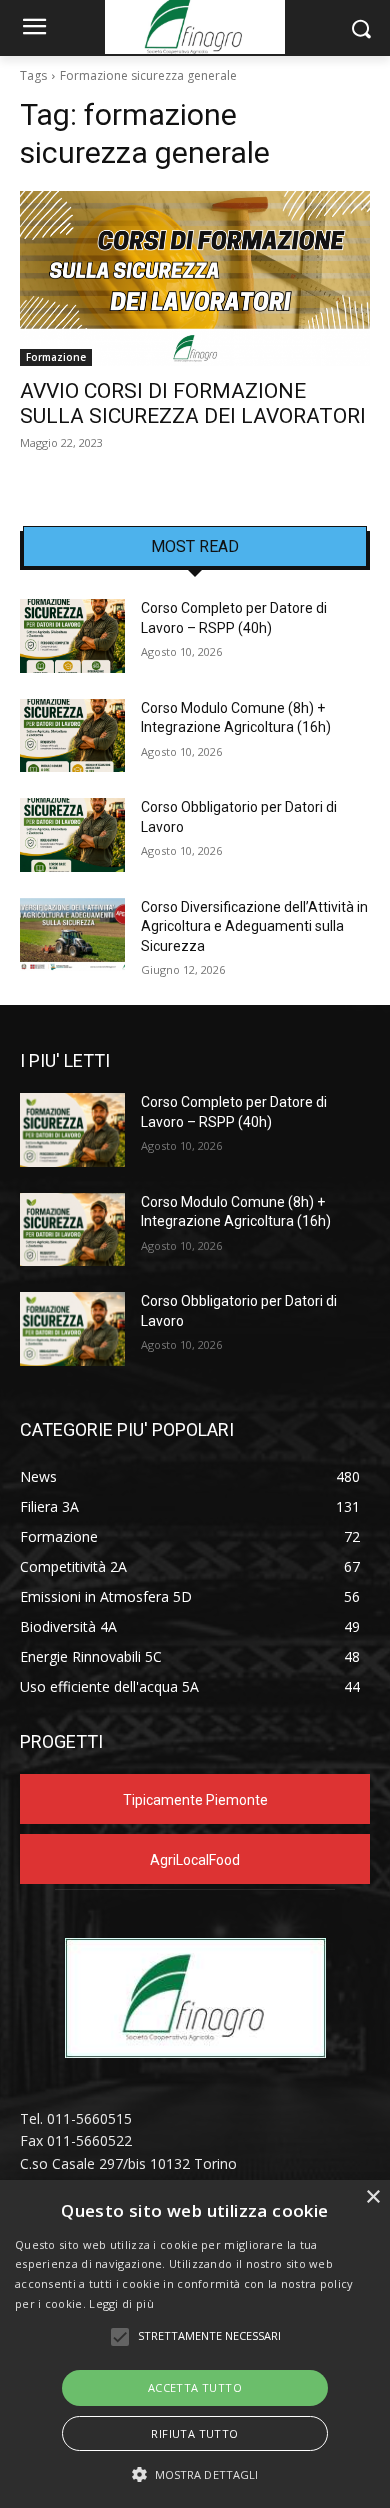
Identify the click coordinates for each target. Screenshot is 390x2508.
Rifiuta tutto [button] (194, 2433)
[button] (195, 2474)
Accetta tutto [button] (195, 2387)
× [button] (372, 2197)
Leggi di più (121, 2303)
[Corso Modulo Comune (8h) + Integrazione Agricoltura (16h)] (72, 736)
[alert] (195, 2344)
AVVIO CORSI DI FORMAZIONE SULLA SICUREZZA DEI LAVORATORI (193, 403)
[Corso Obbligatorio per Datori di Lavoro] (72, 835)
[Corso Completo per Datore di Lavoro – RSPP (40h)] (72, 636)
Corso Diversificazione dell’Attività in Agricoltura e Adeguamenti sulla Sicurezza (254, 926)
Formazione (56, 357)
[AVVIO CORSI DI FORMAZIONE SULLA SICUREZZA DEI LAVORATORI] (195, 278)
